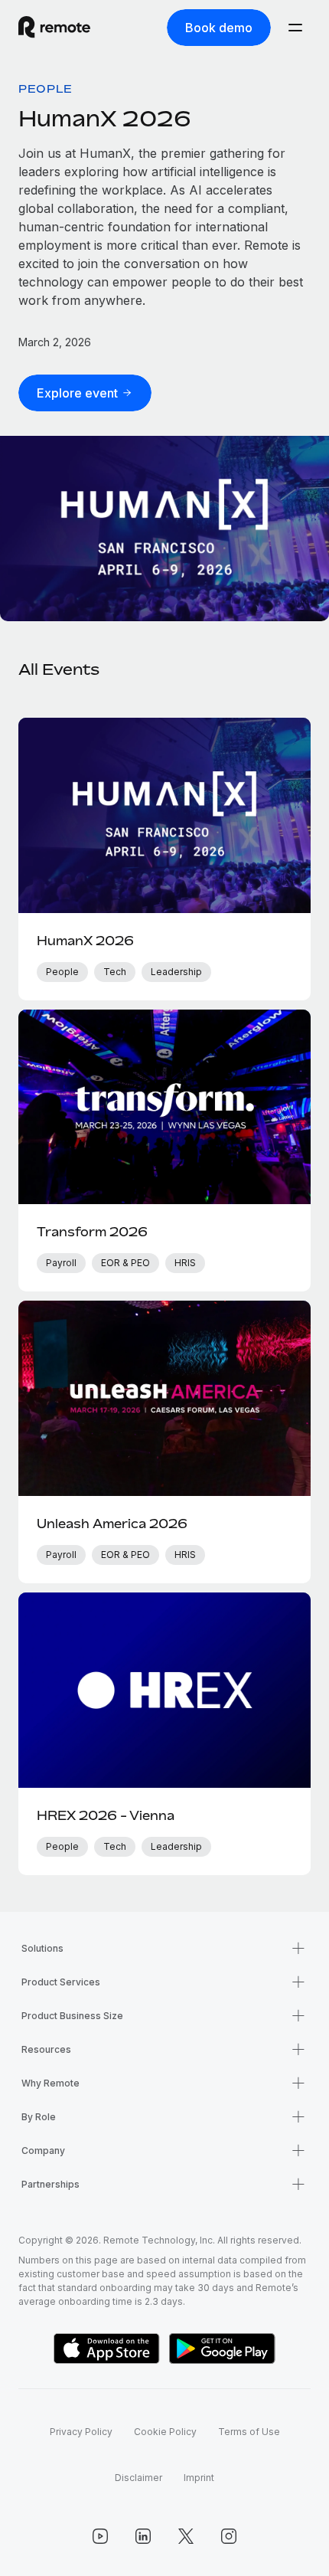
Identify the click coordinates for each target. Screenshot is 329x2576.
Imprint (199, 2478)
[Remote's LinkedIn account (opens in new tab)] (143, 2536)
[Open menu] (295, 28)
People (46, 88)
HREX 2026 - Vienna (106, 1815)
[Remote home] (54, 28)
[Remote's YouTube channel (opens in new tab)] (100, 2536)
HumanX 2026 (104, 118)
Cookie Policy (165, 2432)
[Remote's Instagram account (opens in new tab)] (229, 2536)
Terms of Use (249, 2432)
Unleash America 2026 (112, 1524)
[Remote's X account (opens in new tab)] (186, 2536)
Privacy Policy (81, 2432)
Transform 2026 (92, 1232)
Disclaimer (138, 2478)
